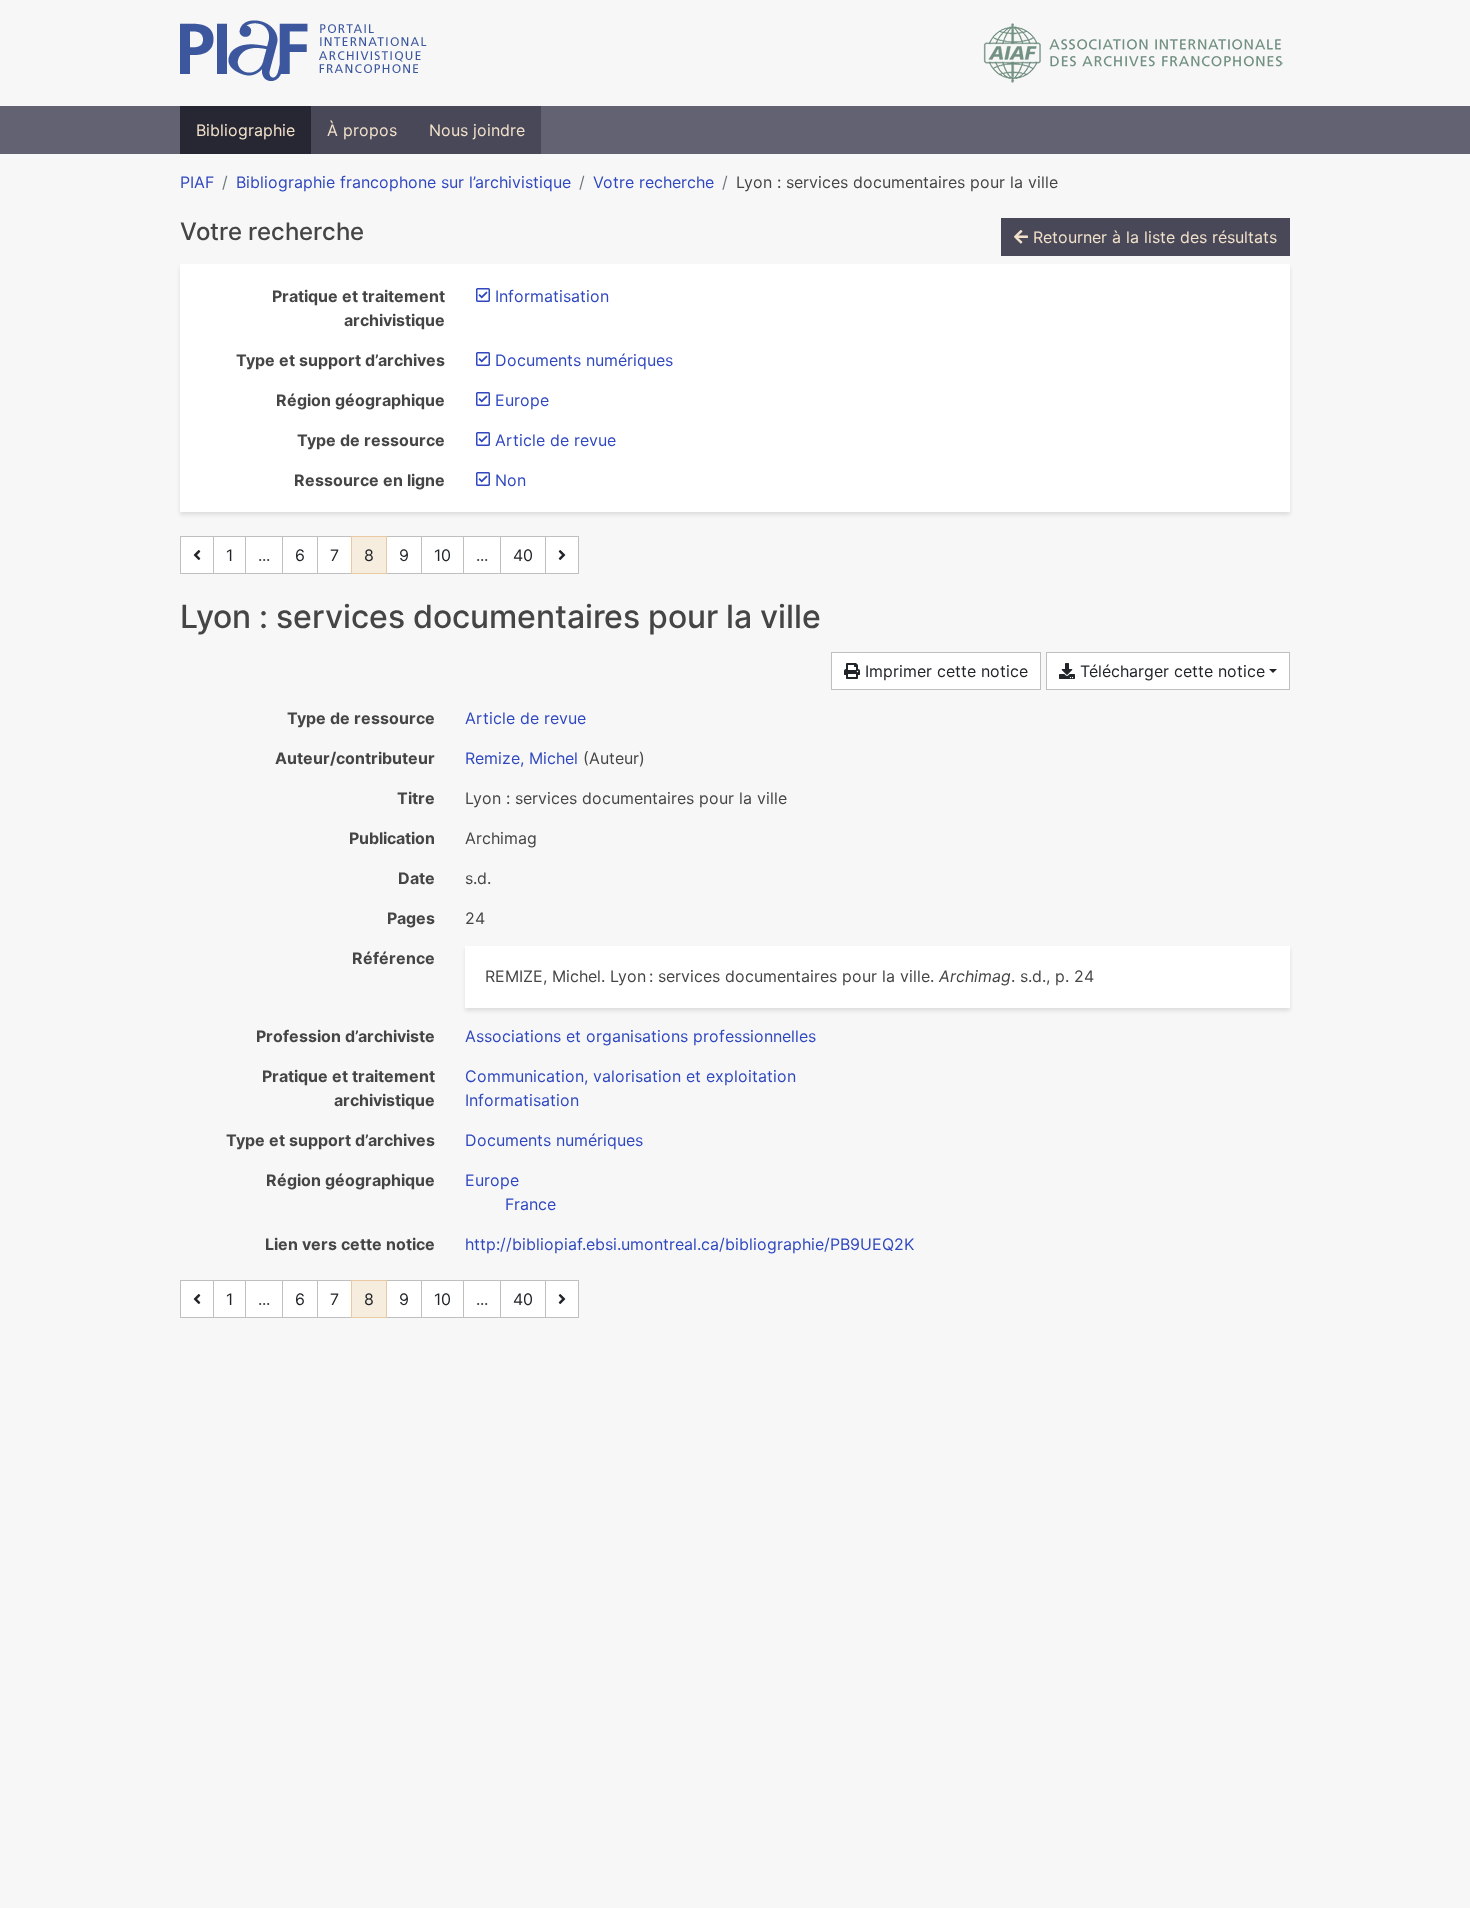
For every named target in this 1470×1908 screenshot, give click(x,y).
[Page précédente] (197, 555)
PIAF (197, 182)
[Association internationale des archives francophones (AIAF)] (1133, 53)
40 (523, 555)
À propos (362, 130)
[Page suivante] (562, 555)
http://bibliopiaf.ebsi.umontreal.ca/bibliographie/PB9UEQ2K (689, 1244)
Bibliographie (245, 130)
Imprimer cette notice (944, 671)
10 (442, 555)
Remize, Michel (521, 758)
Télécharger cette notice (1170, 671)
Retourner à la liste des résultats (1152, 237)
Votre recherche (653, 182)
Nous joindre (477, 130)
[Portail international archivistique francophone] (303, 53)
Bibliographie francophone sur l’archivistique (403, 182)
